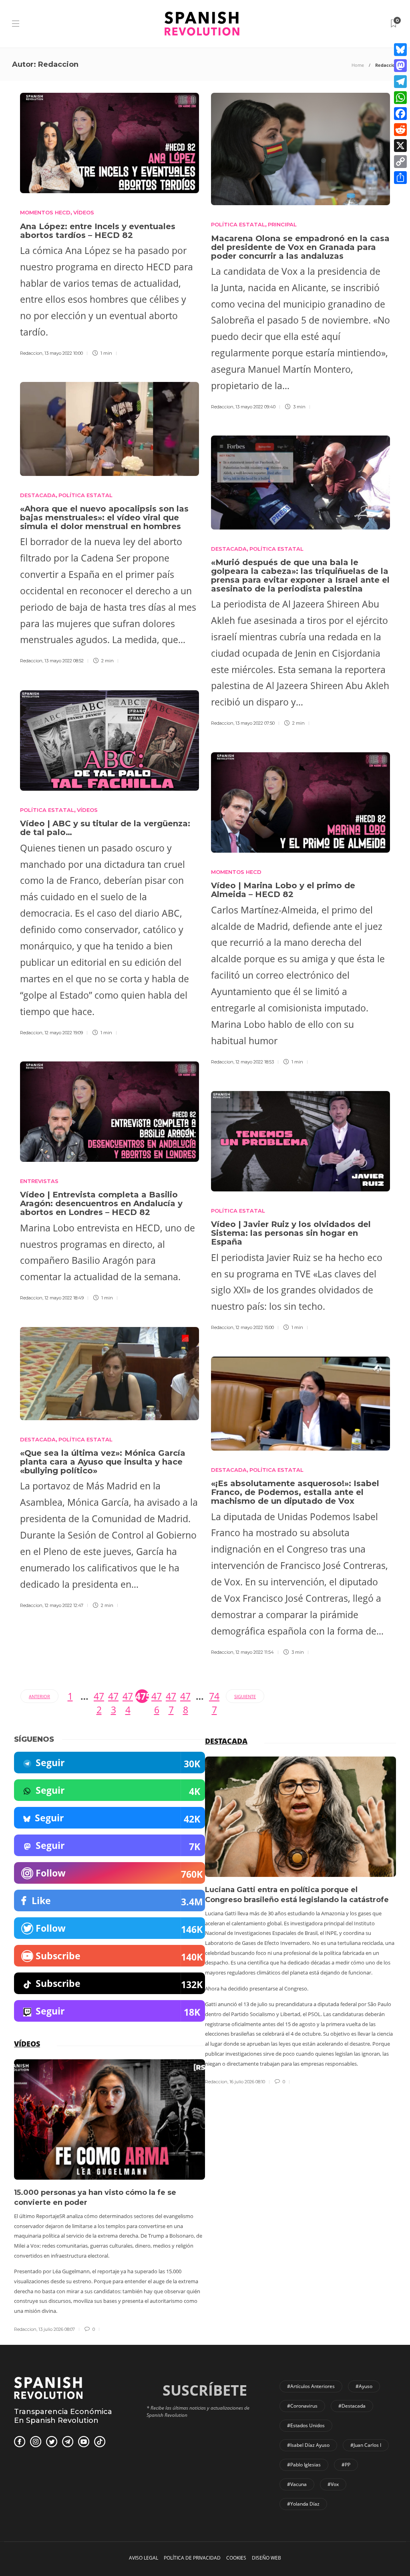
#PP (346, 2465)
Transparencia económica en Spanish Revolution (63, 2416)
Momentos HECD (45, 212)
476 (157, 1696)
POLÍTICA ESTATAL (238, 224)
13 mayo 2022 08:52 (64, 661)
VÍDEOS (84, 212)
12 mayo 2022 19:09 (64, 1033)
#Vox (333, 2484)
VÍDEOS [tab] (27, 2044)
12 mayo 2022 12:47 (64, 1605)
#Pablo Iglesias (304, 2465)
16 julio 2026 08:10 (247, 2082)
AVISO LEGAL (144, 2558)
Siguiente (245, 1696)
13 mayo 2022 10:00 (64, 353)
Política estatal (47, 810)
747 (214, 1696)
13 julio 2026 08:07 (57, 2329)
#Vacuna (297, 2484)
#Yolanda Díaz (303, 2504)
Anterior (39, 1696)
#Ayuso (364, 2386)
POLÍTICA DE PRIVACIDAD (192, 2558)
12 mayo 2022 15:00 (255, 1327)
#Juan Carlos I (366, 2445)
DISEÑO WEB (266, 2558)
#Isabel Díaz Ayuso (308, 2445)
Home (358, 65)
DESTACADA (38, 495)
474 (128, 1696)
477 (171, 1696)
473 (113, 1696)
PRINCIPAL (282, 224)
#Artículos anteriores (311, 2386)
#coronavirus (302, 2406)
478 (185, 1696)
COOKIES (236, 2558)
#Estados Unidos (306, 2425)
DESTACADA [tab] (226, 1741)
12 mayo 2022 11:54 (255, 1652)
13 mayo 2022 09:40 (255, 407)
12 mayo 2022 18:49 (64, 1298)
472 (99, 1696)
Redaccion (31, 353)
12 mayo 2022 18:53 (255, 1062)
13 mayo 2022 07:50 (255, 723)
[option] (300, 1921)
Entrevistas (39, 1181)
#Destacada (352, 2406)
